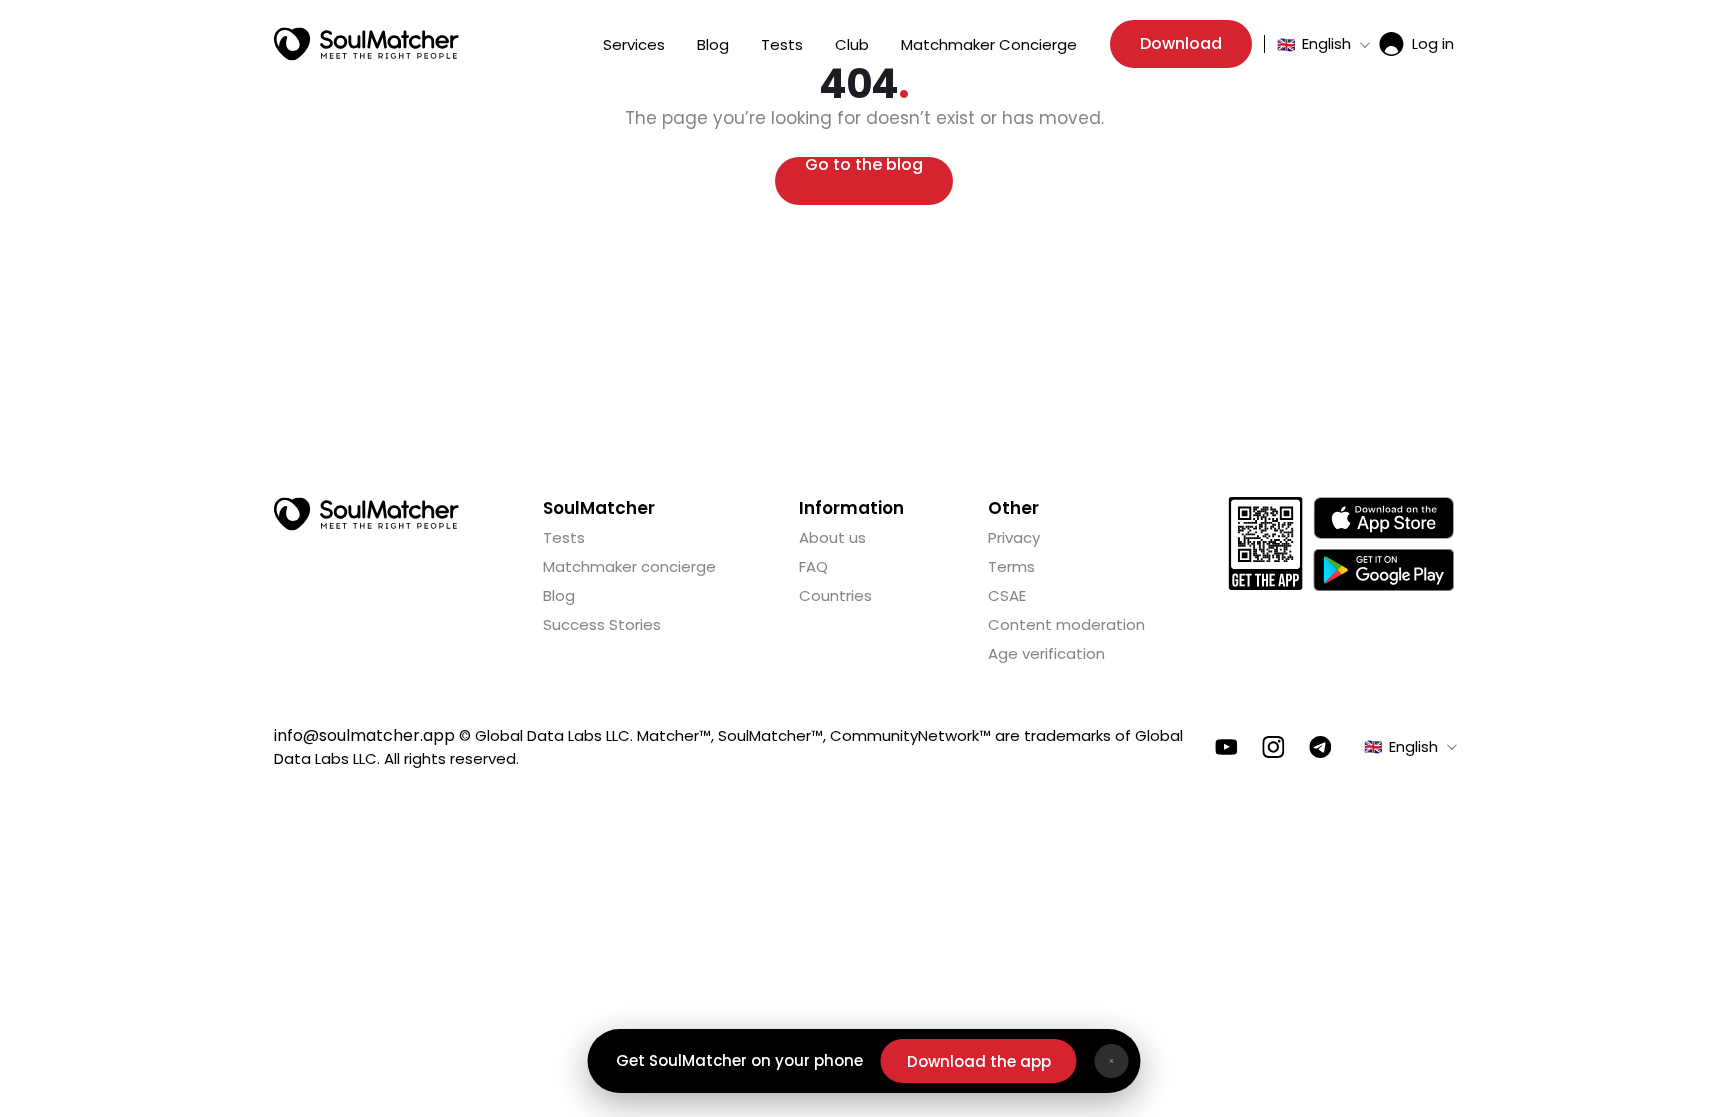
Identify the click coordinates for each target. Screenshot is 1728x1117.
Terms (1011, 566)
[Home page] (366, 44)
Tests (782, 44)
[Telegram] (1320, 747)
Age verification (1046, 653)
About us (832, 537)
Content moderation (1066, 624)
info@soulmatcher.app (364, 735)
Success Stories (602, 624)
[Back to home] (366, 514)
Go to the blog (864, 166)
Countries (835, 595)
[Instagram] (1273, 747)
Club (852, 44)
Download (1181, 43)
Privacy (1014, 537)
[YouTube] (1226, 747)
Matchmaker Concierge (989, 44)
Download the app (979, 1061)
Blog (713, 44)
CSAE (1007, 595)
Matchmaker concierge (629, 566)
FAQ (813, 566)
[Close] (1112, 1061)
